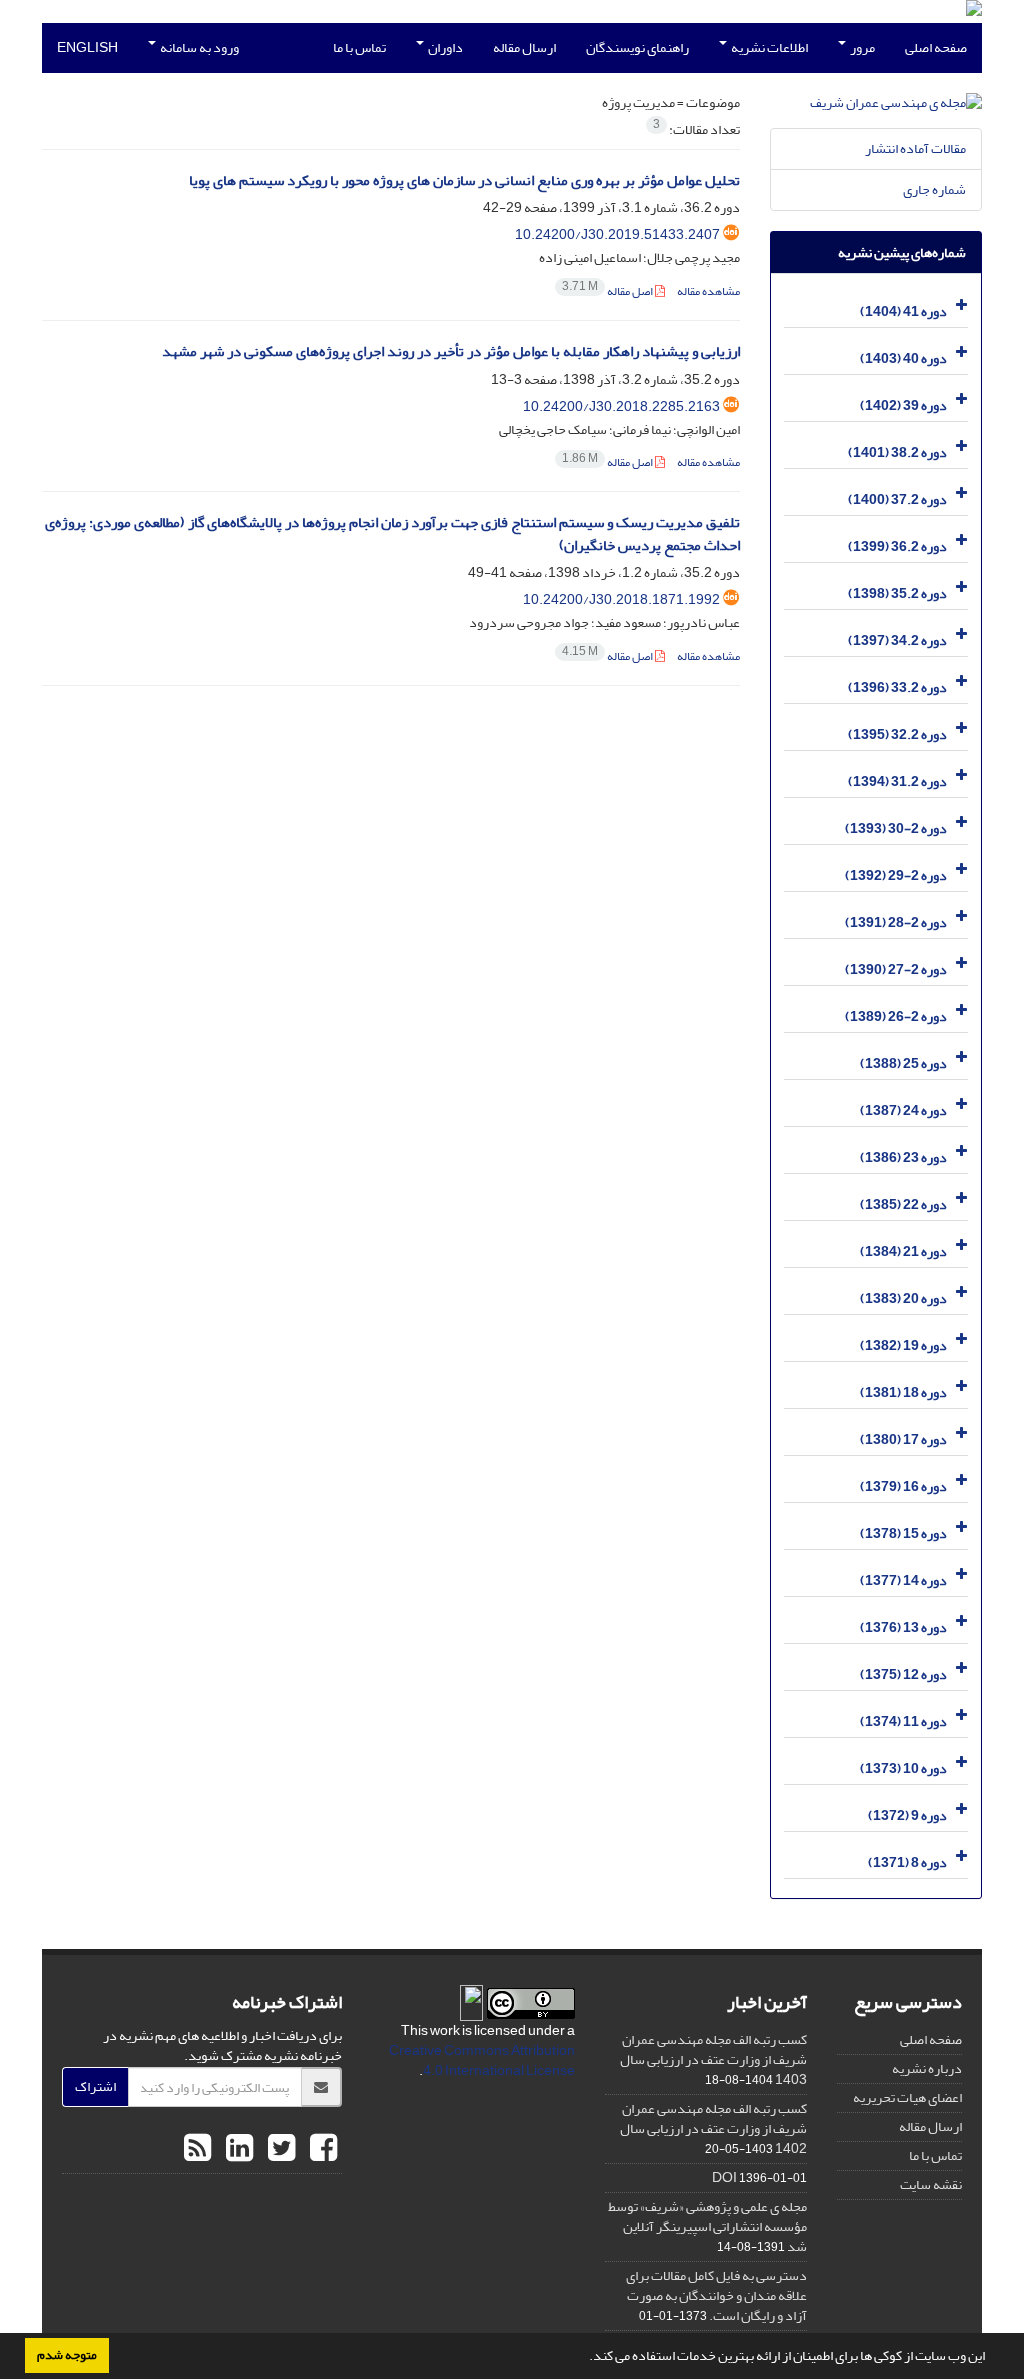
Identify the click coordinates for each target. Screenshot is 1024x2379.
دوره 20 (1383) (903, 1298)
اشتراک (95, 2086)
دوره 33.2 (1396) (897, 687)
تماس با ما (359, 47)
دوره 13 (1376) (903, 1627)
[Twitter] (279, 2149)
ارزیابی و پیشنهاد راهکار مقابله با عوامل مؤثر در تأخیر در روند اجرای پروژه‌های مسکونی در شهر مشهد (451, 351)
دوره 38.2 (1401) (897, 452)
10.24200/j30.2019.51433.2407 (617, 234)
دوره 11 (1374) (903, 1721)
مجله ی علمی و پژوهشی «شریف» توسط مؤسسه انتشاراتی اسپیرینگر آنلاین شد (707, 2226)
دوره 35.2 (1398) (897, 593)
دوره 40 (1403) (903, 358)
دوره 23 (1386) (903, 1157)
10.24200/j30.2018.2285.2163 (621, 406)
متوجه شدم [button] (67, 2355)
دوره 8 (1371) (907, 1862)
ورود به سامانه (198, 47)
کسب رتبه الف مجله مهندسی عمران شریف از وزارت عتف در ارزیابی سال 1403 (713, 2059)
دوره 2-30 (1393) (896, 828)
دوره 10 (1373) (903, 1768)
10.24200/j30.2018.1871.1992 (621, 599)
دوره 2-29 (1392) (896, 875)
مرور (861, 47)
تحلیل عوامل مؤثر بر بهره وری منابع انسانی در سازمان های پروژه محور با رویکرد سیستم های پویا (464, 180)
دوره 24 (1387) (903, 1110)
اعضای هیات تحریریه (907, 2097)
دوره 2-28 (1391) (896, 922)
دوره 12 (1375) (903, 1674)
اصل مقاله (608, 291)
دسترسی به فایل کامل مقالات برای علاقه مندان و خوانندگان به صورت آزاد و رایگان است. (716, 2295)
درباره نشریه (927, 2068)
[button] (584, 2358)
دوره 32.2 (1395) (897, 734)
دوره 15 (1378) (903, 1533)
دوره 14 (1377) (903, 1580)
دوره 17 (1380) (903, 1439)
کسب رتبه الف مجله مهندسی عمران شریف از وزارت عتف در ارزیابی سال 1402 (713, 2128)
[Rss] (197, 2149)
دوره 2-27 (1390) (896, 969)
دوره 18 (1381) (903, 1392)
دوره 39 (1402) (903, 405)
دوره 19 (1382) (903, 1345)
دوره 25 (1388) (903, 1063)
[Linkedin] (237, 2149)
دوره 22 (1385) (903, 1204)
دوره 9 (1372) (907, 1815)
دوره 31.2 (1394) (897, 781)
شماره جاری (934, 189)
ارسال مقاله (524, 47)
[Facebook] (321, 2149)
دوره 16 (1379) (903, 1486)
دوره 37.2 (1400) (897, 499)
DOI (724, 2177)
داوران (444, 47)
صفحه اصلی (936, 47)
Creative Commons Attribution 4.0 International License (482, 2060)
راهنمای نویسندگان (637, 47)
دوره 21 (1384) (903, 1251)
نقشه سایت (931, 2184)
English (87, 47)
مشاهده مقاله (708, 291)
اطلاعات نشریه (768, 47)
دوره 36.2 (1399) (897, 546)
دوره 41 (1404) (903, 311)
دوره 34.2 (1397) (897, 640)
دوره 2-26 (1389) (896, 1016)
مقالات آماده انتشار (915, 148)
